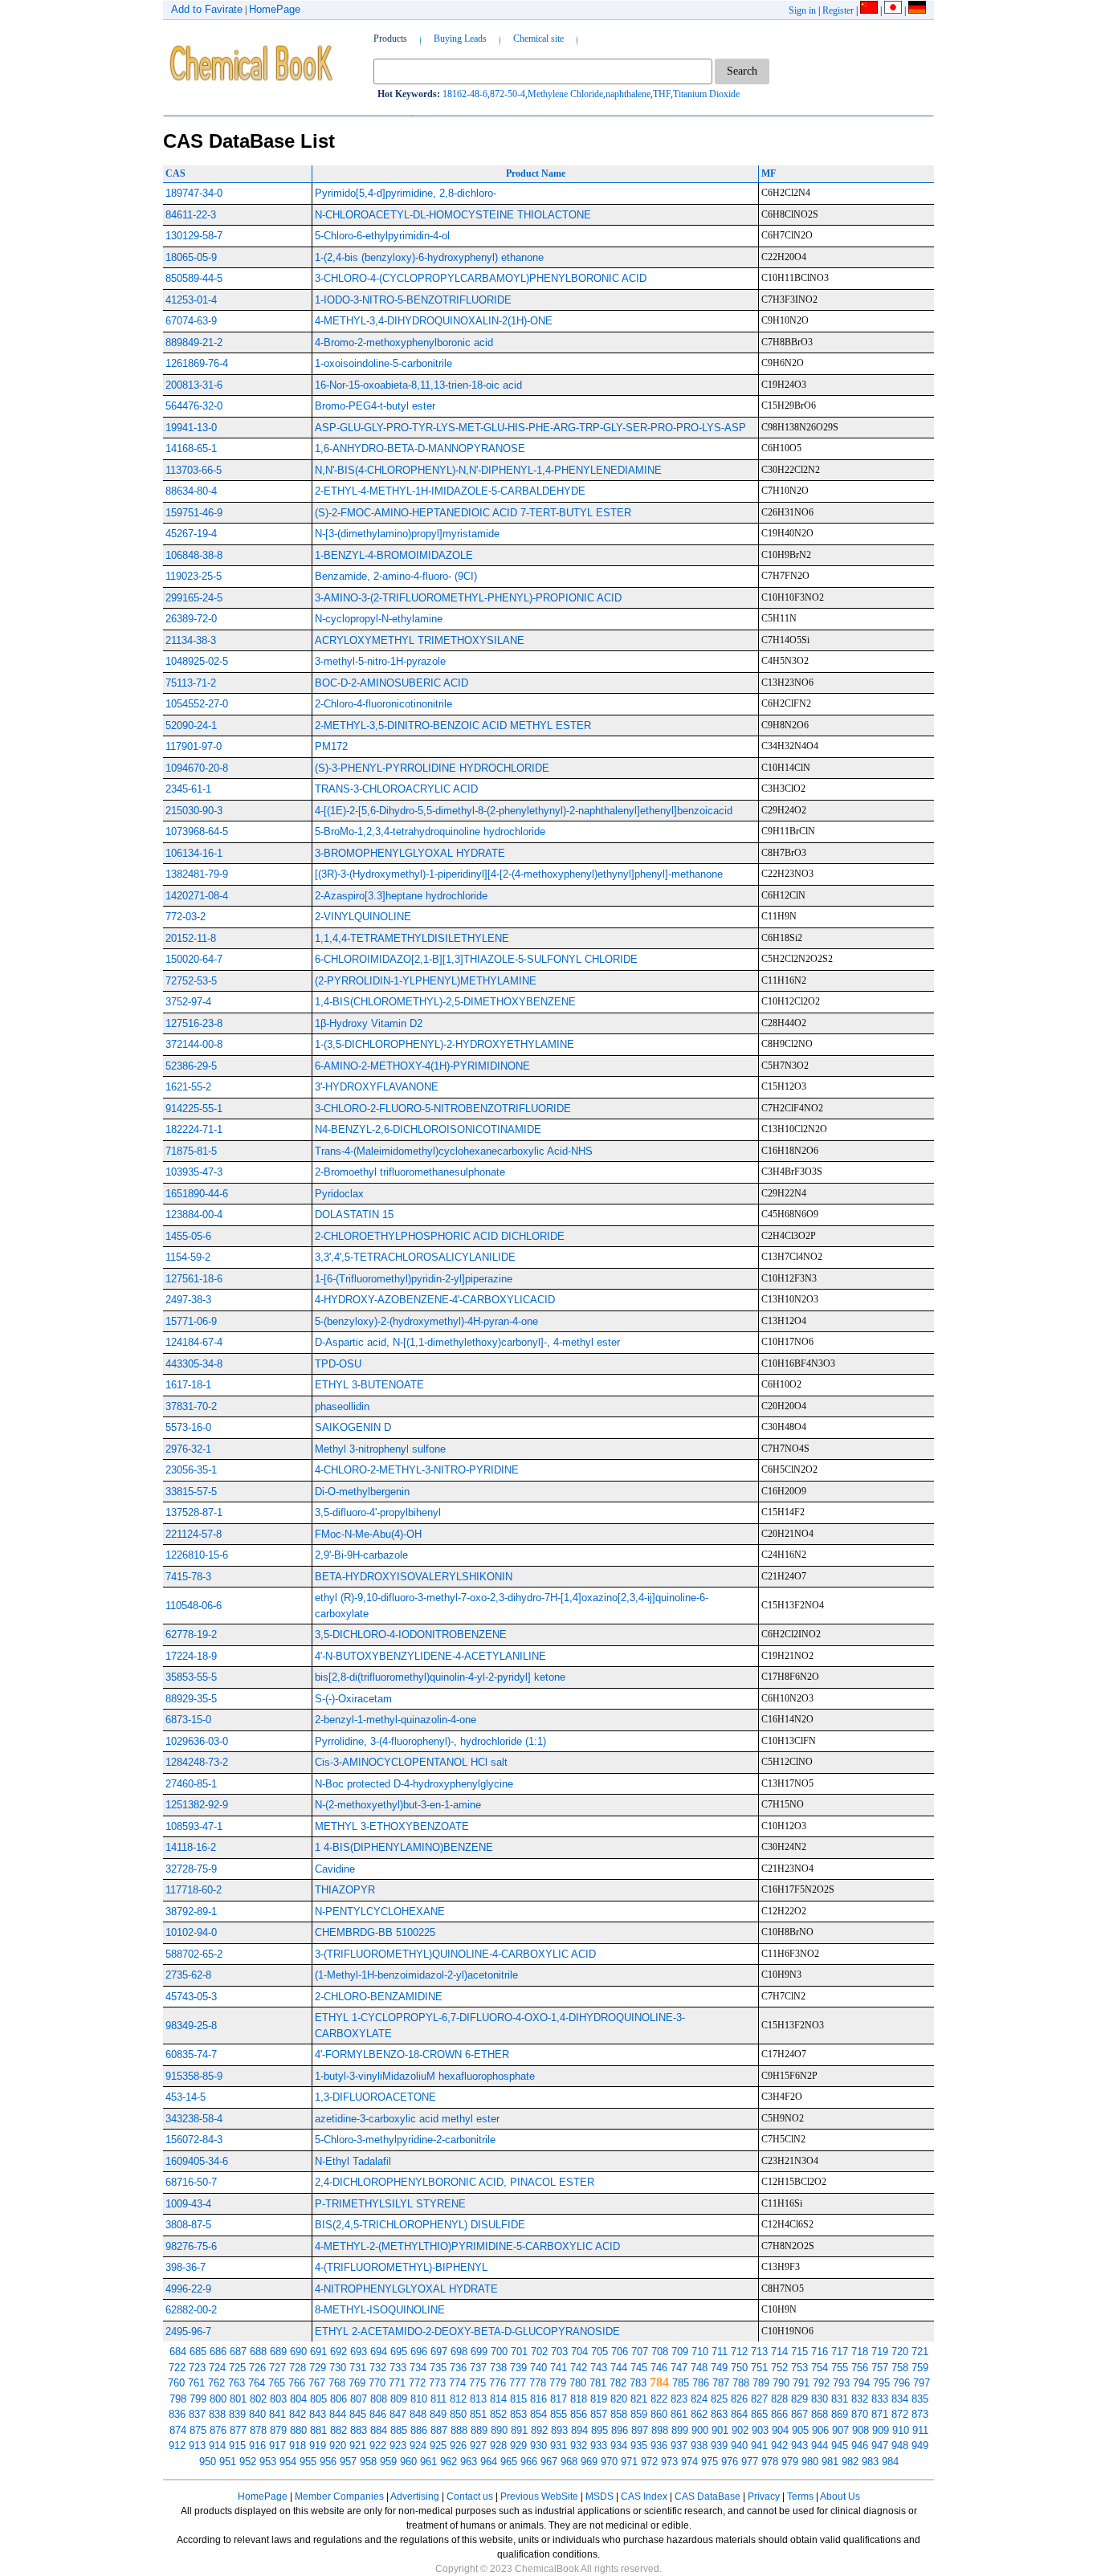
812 (458, 2399)
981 (830, 2462)
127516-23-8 (194, 1023)
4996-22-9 (188, 2289)
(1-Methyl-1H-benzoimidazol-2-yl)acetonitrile (416, 1975)
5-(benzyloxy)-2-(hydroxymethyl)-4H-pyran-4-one (426, 1321)
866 (779, 2414)
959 (388, 2462)
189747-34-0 (194, 193)
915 (237, 2446)
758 (900, 2368)
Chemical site (538, 39)
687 (238, 2352)
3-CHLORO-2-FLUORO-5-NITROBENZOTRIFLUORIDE (443, 1109)
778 (538, 2383)
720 (900, 2352)
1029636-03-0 (197, 1741)
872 (900, 2414)
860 (659, 2414)
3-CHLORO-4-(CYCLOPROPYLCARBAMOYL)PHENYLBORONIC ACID (481, 278)
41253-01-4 (191, 300)
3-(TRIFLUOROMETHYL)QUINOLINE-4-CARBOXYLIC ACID (455, 1954)
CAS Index (644, 2497)
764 (257, 2383)
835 (920, 2399)
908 (860, 2430)
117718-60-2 (194, 1890)
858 (619, 2414)
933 (599, 2446)
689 (278, 2352)
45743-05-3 (191, 1997)
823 (679, 2399)
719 (880, 2352)
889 (479, 2430)
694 (379, 2352)
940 (739, 2446)
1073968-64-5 (197, 831)
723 (197, 2368)
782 (618, 2383)
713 (759, 2352)
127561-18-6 (194, 1279)
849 (438, 2414)
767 (317, 2383)
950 (208, 2462)
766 (297, 2383)
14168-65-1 (191, 448)
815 (518, 2399)
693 (359, 2352)
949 (920, 2446)
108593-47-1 (194, 1826)
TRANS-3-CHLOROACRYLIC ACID (396, 789)
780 (578, 2383)
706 (620, 2352)
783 (638, 2383)
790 (781, 2383)
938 (699, 2446)
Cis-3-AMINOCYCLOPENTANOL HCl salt (411, 1762)
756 (860, 2368)
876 (218, 2430)
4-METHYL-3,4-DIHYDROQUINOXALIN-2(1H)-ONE (434, 321)
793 (841, 2383)
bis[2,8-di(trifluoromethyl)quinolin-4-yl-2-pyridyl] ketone (440, 1677)
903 (760, 2430)
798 (178, 2399)
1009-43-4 (188, 2204)
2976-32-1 (188, 1449)
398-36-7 (186, 2267)
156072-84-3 (194, 2140)
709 (680, 2352)
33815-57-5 (191, 1492)
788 (741, 2383)
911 (920, 2430)
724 (217, 2368)
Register (838, 10)
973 (669, 2462)
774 (457, 2383)
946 (860, 2446)
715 (799, 2352)
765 (277, 2383)
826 (739, 2399)
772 (417, 2383)
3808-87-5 (188, 2225)
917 (277, 2446)
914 (217, 2446)
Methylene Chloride (565, 94)
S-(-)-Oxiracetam (353, 1699)
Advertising (415, 2497)
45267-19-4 (191, 534)
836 (177, 2414)
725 (237, 2368)
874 (178, 2430)
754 (820, 2368)
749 (719, 2368)
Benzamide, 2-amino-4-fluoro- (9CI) (396, 576)
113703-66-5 (194, 470)
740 (538, 2368)
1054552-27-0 (197, 704)
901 (720, 2430)
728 (298, 2368)
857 (599, 2414)
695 (399, 2352)
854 (538, 2414)
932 (579, 2446)
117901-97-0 (194, 746)
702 (539, 2352)
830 (820, 2399)
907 (840, 2430)
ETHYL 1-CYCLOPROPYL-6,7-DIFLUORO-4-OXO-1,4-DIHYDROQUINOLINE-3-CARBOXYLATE (500, 2026)
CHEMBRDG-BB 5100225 (375, 1932)
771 (397, 2383)
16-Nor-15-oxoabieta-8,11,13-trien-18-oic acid (418, 385)
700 (499, 2352)
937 (679, 2446)
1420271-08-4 (197, 896)
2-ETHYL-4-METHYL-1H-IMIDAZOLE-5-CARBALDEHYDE (450, 491)
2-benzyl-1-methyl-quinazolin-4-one (396, 1720)
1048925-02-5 (197, 661)
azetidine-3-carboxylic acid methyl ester (407, 2119)
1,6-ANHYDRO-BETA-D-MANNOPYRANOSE (420, 448)
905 (800, 2430)
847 (398, 2414)
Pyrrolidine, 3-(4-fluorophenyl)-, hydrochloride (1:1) (430, 1741)
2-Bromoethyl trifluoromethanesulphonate (410, 1172)
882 (338, 2430)
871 (880, 2414)
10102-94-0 (191, 1932)
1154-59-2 (188, 1257)
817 (559, 2399)
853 (518, 2414)
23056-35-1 (191, 1470)
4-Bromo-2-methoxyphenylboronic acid (404, 342)
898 (660, 2430)
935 (639, 2446)
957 (348, 2462)
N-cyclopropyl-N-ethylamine (379, 619)
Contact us (470, 2497)
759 (920, 2368)
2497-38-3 (188, 1300)
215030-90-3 (194, 811)
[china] (869, 10)
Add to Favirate (207, 9)
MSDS (599, 2497)
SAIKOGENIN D (353, 1427)
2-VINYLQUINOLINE (363, 917)
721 (920, 2352)
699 (479, 2352)
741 (559, 2368)
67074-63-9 (191, 321)
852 (498, 2414)
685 (198, 2352)
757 (880, 2368)
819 (599, 2399)
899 (680, 2430)
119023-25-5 (194, 576)
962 (449, 2462)
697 (439, 2352)
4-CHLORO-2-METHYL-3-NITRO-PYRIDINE (417, 1470)
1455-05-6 (188, 1236)
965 (509, 2462)
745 (639, 2368)
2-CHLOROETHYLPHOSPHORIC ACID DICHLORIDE (440, 1236)
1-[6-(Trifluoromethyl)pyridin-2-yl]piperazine (414, 1279)
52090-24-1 (191, 726)
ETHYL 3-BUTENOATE (369, 1385)
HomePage (275, 9)
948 (900, 2446)
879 (278, 2430)
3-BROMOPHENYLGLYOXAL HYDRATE (410, 853)
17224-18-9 (191, 1656)
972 (649, 2462)
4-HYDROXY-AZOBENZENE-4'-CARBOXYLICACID (435, 1300)
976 (730, 2462)
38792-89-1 (191, 1912)
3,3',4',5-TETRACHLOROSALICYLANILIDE (415, 1257)
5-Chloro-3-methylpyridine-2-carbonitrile (405, 2140)
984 (890, 2462)
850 (458, 2414)
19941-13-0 (191, 428)
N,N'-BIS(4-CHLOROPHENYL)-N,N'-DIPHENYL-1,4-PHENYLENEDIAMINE (488, 470)
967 (549, 2462)
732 (378, 2368)
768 (337, 2383)
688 (258, 2352)
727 (277, 2368)
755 (840, 2368)
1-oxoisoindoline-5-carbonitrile (383, 363)
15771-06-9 (191, 1321)
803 (278, 2399)
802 (258, 2399)
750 (739, 2368)
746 (659, 2368)
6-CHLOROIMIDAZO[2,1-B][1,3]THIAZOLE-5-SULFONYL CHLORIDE (476, 959)
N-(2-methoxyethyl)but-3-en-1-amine (398, 1805)
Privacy (764, 2497)
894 (579, 2430)
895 (599, 2430)
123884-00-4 (194, 1215)
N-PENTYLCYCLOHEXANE (380, 1912)
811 (438, 2399)
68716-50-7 (191, 2182)
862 (699, 2414)
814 (498, 2399)
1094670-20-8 (197, 768)
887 (439, 2430)
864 (739, 2414)
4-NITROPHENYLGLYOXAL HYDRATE (406, 2289)
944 (820, 2446)
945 (840, 2446)
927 (478, 2446)
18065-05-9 (191, 257)
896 (620, 2430)
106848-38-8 (194, 555)
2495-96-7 (188, 2331)
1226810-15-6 (197, 1555)
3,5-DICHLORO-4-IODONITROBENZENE (411, 1634)
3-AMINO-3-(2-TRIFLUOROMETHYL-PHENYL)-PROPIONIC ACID (468, 598)
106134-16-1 (194, 853)
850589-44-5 (194, 278)
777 (518, 2383)
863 (719, 2414)
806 (338, 2399)
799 (198, 2399)
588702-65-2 (194, 1954)
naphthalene (628, 94)
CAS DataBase (708, 2497)
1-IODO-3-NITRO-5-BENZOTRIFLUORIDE (413, 300)
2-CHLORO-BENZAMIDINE (379, 1997)
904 (780, 2430)
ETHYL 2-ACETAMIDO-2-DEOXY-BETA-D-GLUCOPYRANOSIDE (467, 2331)
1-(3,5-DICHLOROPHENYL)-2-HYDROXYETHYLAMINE (445, 1044)
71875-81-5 (191, 1151)
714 (779, 2352)
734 (418, 2368)
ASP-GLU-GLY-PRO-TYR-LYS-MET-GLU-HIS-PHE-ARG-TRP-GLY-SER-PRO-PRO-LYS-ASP (530, 428)
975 (710, 2462)
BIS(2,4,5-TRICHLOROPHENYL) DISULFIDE (420, 2225)
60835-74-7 (191, 2054)
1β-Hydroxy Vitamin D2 (369, 1023)
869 (840, 2414)
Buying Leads (460, 39)
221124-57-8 (194, 1534)
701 (519, 2352)
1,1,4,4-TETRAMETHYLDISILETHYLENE (412, 938)
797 (922, 2383)
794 (861, 2383)
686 (218, 2352)
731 (358, 2368)
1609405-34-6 (197, 2161)
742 (579, 2368)
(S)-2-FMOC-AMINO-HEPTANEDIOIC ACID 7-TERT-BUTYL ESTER (473, 513)
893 (559, 2430)
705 (599, 2352)
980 (810, 2462)
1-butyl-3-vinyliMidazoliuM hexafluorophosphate (425, 2076)
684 (178, 2352)
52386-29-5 (191, 1066)
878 (258, 2430)
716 (820, 2352)
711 (720, 2352)
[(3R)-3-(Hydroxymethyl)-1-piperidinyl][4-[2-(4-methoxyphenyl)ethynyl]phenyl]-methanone (519, 874)
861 (679, 2414)
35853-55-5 (191, 1677)
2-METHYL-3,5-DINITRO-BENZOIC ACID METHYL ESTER (453, 726)
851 (478, 2414)
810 (419, 2399)
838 (217, 2414)
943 (799, 2446)
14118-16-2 (191, 1847)
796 (901, 2383)
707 (640, 2352)
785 (681, 2383)
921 (358, 2446)
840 (257, 2414)
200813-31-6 (194, 385)
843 (318, 2414)
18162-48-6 (465, 94)
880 (298, 2430)
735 (438, 2368)
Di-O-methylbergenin (362, 1492)
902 (740, 2430)
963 (469, 2462)
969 (589, 2462)
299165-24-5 (194, 598)
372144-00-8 (194, 1044)
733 (398, 2368)
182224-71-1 (194, 1129)
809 (399, 2399)
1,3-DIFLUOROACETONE (375, 2097)
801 (238, 2399)
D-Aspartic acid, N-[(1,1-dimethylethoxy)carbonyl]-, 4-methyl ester (467, 1342)
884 (379, 2430)
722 (177, 2368)
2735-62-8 (188, 1975)
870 (860, 2414)
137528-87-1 (194, 1512)
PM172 (331, 746)
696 (419, 2352)
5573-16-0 (188, 1427)
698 (459, 2352)
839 (237, 2414)
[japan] (893, 10)
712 (739, 2352)
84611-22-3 (191, 215)
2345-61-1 (188, 789)
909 (881, 2430)
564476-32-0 (194, 406)
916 (257, 2446)
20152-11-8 (191, 938)
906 (820, 2430)
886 (419, 2430)
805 (318, 2399)
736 (458, 2368)
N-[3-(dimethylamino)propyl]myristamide (407, 534)
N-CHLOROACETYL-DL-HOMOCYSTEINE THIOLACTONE (453, 215)
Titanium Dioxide (706, 94)
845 (358, 2414)
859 (639, 2414)
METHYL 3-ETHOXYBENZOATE (392, 1826)
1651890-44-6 (197, 1194)
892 (539, 2430)
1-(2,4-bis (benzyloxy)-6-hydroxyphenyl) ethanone (429, 257)
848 (418, 2414)
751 (759, 2368)
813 (478, 2399)
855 (559, 2414)
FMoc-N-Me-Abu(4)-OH (368, 1534)
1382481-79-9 (197, 874)
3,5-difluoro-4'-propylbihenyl (378, 1512)
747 (679, 2368)
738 (498, 2368)
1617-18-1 (188, 1385)
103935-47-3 (194, 1172)
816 (538, 2399)
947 (880, 2446)
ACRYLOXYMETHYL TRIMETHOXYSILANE (420, 640)
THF (662, 94)
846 (378, 2414)
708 (660, 2352)
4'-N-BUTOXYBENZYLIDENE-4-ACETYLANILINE (430, 1656)
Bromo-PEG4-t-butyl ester (375, 406)
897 (640, 2430)
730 (338, 2368)
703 (559, 2352)
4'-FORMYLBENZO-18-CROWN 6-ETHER (412, 2054)
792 (821, 2383)
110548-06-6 (194, 1606)
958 (368, 2462)
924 (418, 2446)
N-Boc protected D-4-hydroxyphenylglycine (414, 1784)
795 (881, 2383)
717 (840, 2352)
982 (850, 2462)
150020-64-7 (194, 959)
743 (599, 2368)
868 (820, 2414)
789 (761, 2383)
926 (458, 2446)
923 (398, 2446)
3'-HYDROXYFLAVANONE (377, 1087)
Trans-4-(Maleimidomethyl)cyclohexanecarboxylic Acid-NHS (454, 1151)
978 (770, 2462)
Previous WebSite (539, 2497)
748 (699, 2368)
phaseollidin (342, 1406)
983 (870, 2462)
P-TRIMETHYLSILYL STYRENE (390, 2204)
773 (437, 2383)
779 (558, 2383)
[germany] (917, 10)
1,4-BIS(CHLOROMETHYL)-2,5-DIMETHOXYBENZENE (445, 1002)
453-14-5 (186, 2097)
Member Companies (339, 2497)
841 (277, 2414)
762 (216, 2383)
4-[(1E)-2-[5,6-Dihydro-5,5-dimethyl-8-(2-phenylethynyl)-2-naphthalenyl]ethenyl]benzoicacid (524, 811)
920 (338, 2446)
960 (408, 2462)
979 (790, 2462)
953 (268, 2462)
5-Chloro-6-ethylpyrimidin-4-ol (382, 236)
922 (378, 2446)
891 (519, 2430)
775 (477, 2383)
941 (759, 2446)
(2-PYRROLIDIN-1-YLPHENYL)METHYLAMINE (426, 981)
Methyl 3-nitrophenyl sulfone (380, 1449)
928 (498, 2446)
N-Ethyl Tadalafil (353, 2161)
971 (629, 2462)
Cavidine (335, 1869)
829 (799, 2399)
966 (529, 2462)
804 (298, 2399)
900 (700, 2430)
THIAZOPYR (345, 1890)
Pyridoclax (339, 1194)
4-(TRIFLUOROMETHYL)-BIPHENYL (401, 2267)
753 (799, 2368)
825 (719, 2399)
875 (198, 2430)
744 (619, 2368)
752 (779, 2368)
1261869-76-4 (197, 363)
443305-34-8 (194, 1364)
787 (721, 2383)
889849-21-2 (194, 342)
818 (579, 2399)
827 (759, 2399)
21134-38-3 (191, 640)
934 (619, 2446)
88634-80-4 (191, 491)
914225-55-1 (194, 1109)
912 (177, 2446)
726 (257, 2368)
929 (518, 2446)
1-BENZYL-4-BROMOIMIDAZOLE (394, 555)
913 (197, 2446)
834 (900, 2399)
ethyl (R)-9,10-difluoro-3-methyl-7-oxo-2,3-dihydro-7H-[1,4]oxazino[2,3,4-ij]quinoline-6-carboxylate (512, 1606)
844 (338, 2414)
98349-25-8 (191, 2026)
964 (489, 2462)
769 (357, 2383)
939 (719, 2446)
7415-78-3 (188, 1577)
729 (318, 2368)
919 (318, 2446)
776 (498, 2383)
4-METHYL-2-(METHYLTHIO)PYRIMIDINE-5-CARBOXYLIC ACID (467, 2246)
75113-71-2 (191, 683)
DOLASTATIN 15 (354, 1215)
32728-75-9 (191, 1869)
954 (288, 2462)
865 (759, 2414)
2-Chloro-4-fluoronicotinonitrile (383, 704)
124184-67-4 (194, 1342)
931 (559, 2446)
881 (318, 2430)
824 (699, 2399)
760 (176, 2383)
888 (459, 2430)
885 (399, 2430)
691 (318, 2352)
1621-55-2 (188, 1087)
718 (860, 2352)
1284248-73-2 (197, 1762)
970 (609, 2462)
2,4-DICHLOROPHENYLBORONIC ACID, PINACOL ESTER (455, 2182)
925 (438, 2446)
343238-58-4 (194, 2119)
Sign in (802, 10)
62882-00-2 (191, 2310)
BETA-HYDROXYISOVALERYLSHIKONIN (414, 1577)
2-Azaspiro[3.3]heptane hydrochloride (401, 896)
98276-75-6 (191, 2246)
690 (298, 2352)
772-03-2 (186, 917)
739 (518, 2368)
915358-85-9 (194, 2076)
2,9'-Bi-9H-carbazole (361, 1555)
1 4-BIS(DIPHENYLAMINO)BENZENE (404, 1847)
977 (750, 2462)
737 (478, 2368)
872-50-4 (508, 94)
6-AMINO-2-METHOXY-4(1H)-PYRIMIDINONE (422, 1066)
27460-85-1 (191, 1784)
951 (228, 2462)
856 (579, 2414)
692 (338, 2352)
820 (619, 2399)
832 (860, 2399)
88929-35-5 (191, 1699)
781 (598, 2383)
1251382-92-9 (197, 1805)
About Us (840, 2497)
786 (701, 2383)
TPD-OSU (338, 1364)
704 (579, 2352)
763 (237, 2383)
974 (689, 2462)
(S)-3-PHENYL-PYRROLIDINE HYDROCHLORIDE (432, 768)
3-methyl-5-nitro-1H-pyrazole (380, 661)
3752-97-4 (188, 1002)
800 (218, 2399)
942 (779, 2446)
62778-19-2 (191, 1634)
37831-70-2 (191, 1406)
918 (298, 2446)
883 (359, 2430)
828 (779, 2399)
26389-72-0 (191, 619)
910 (901, 2430)
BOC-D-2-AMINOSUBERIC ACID (391, 683)
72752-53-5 (191, 981)
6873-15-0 (188, 1720)
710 (700, 2352)
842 (298, 2414)
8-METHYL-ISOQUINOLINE (380, 2310)
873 (920, 2414)
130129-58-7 (194, 236)
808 (379, 2399)
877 (238, 2430)
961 (428, 2462)
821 (639, 2399)
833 (880, 2399)
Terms (800, 2497)
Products (390, 39)
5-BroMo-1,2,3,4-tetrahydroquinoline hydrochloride (430, 831)
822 (659, 2399)
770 (377, 2383)
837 (197, 2414)
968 (569, 2462)
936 (659, 2446)
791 (801, 2383)
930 (538, 2446)
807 (359, 2399)
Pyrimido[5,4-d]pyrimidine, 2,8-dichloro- (406, 193)
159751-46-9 (194, 513)
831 (840, 2399)
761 (196, 2383)
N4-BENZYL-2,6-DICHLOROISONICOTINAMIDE (428, 1129)
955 (308, 2462)
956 (328, 2462)
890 (499, 2430)
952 (248, 2462)
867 (799, 2414)
